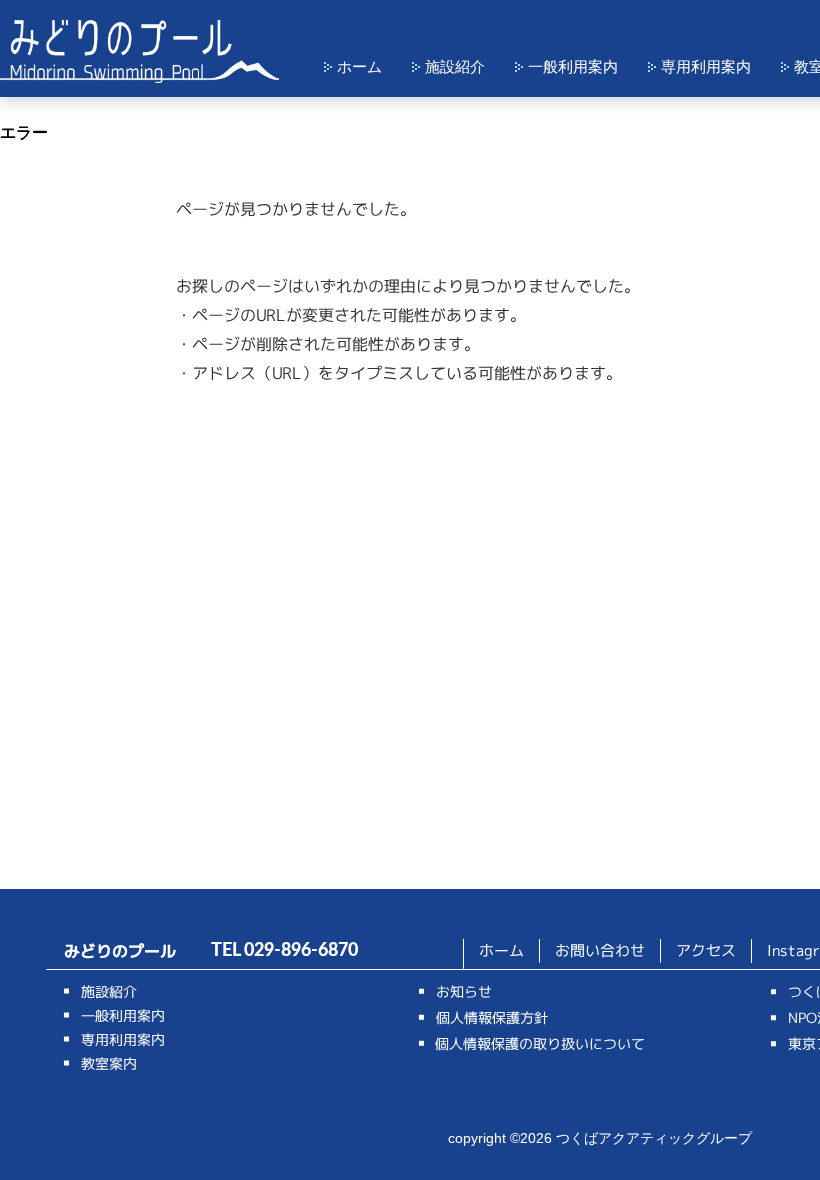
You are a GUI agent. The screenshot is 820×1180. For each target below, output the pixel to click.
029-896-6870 (301, 951)
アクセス (706, 950)
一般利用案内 (573, 66)
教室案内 (109, 1063)
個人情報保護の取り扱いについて (540, 1043)
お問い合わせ (600, 950)
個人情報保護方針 (492, 1017)
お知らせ (464, 991)
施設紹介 (455, 66)
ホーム (359, 66)
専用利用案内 (706, 66)
